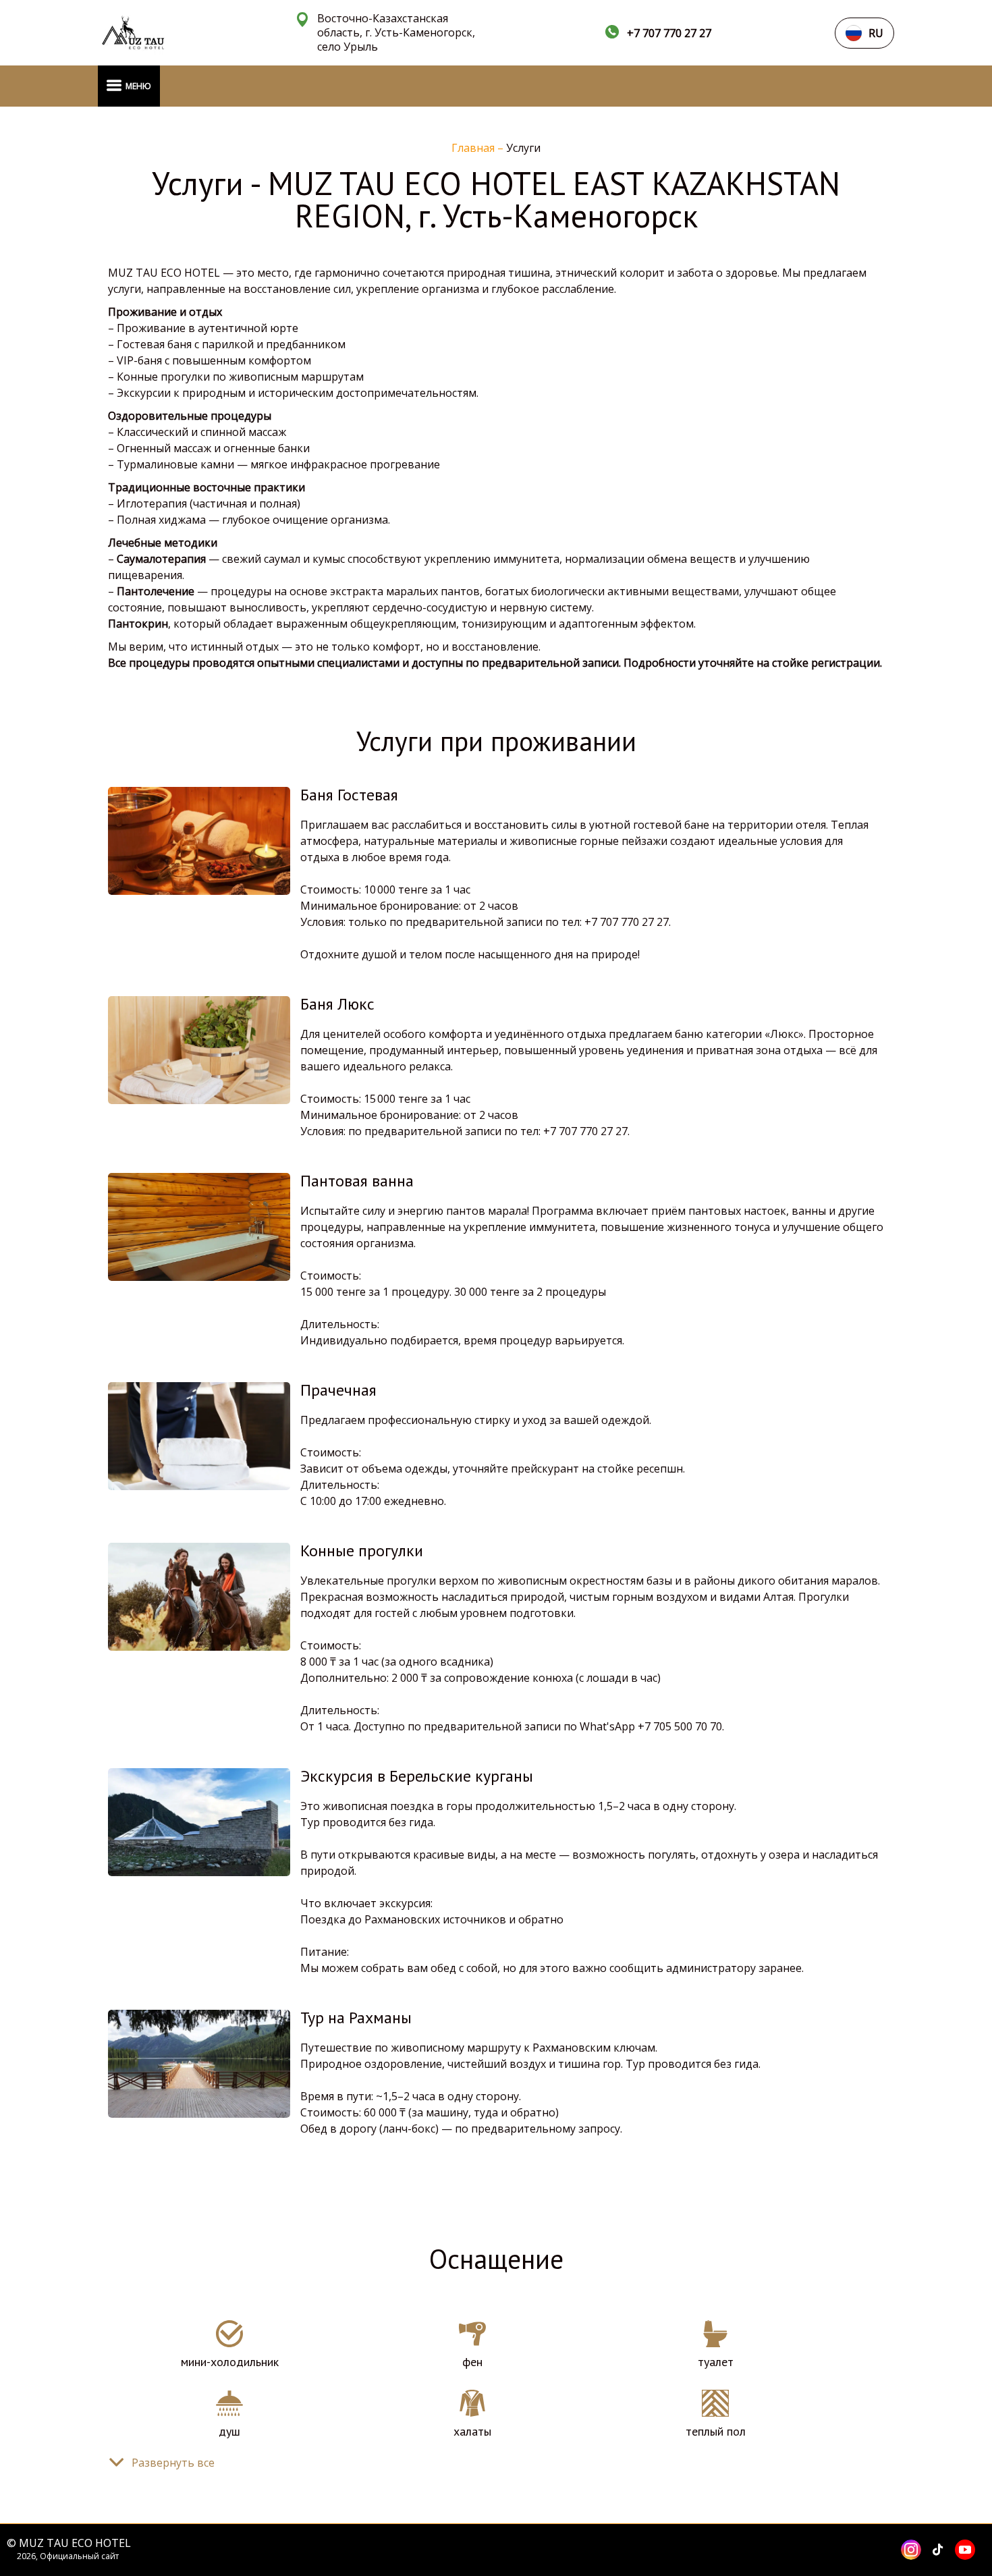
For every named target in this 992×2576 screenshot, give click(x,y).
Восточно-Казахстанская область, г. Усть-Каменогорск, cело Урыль (396, 33)
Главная (474, 148)
